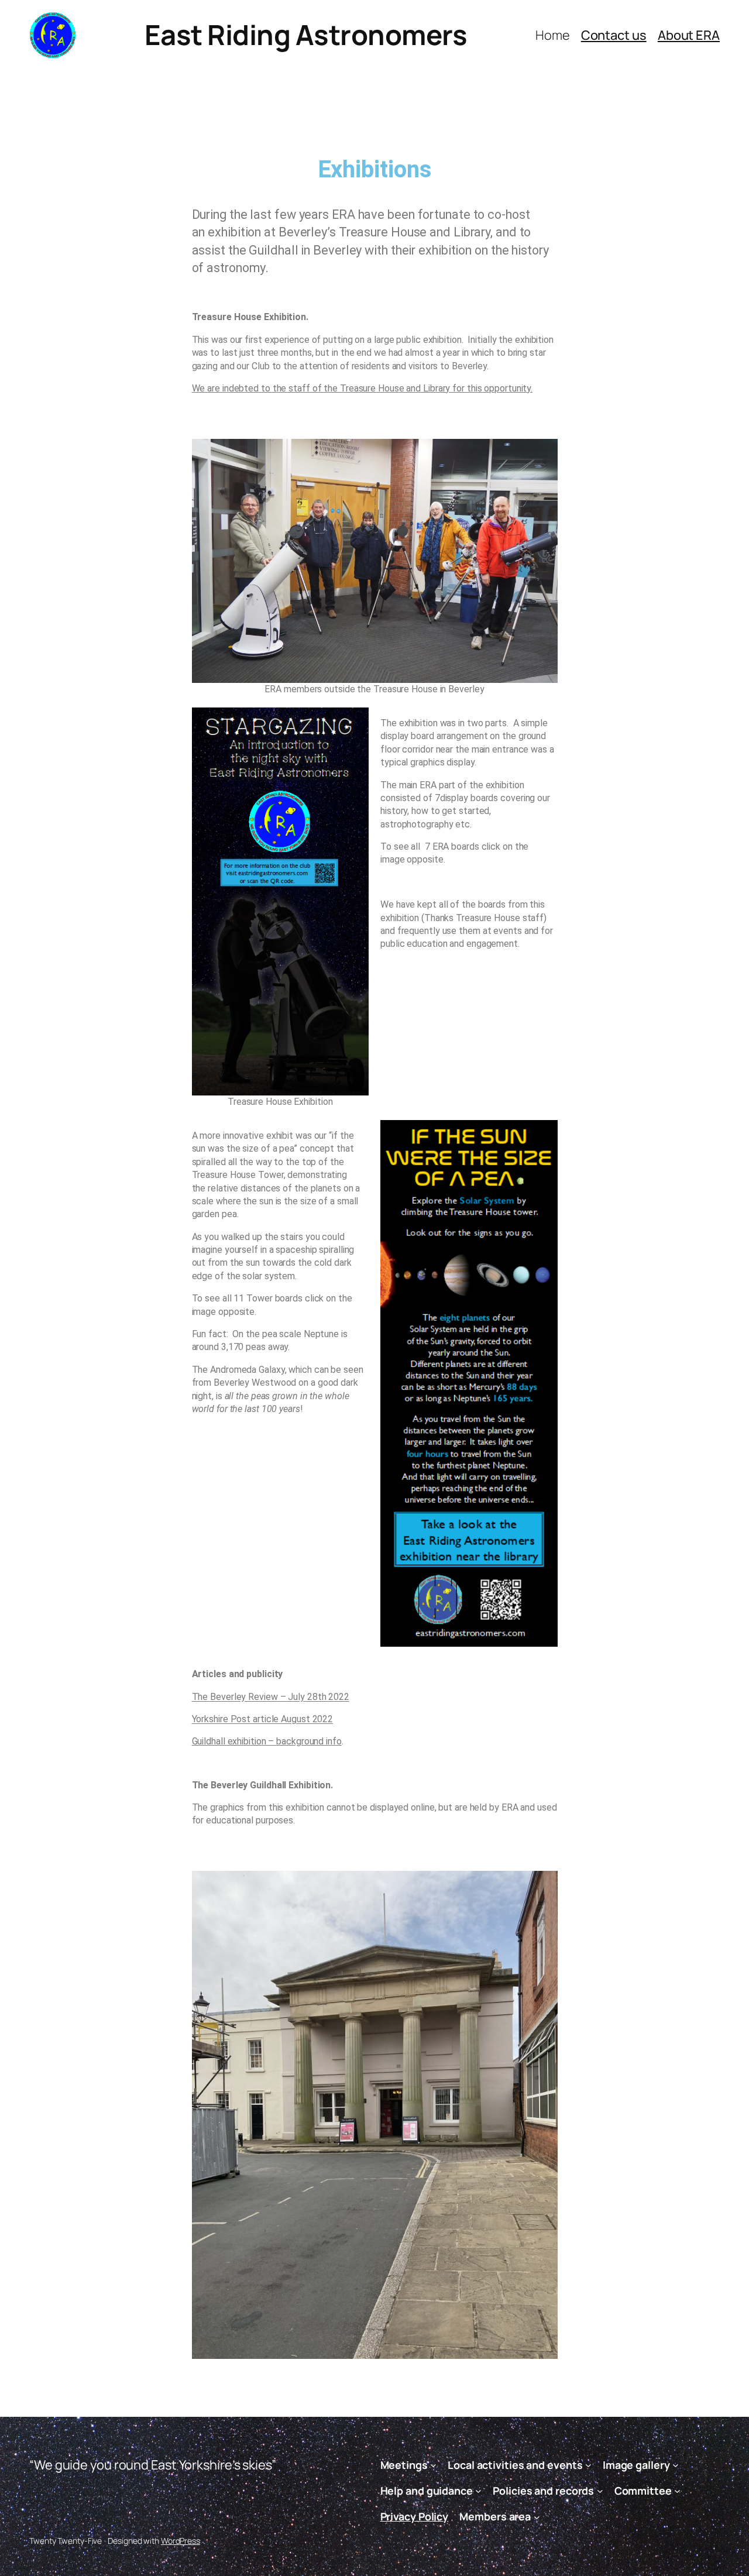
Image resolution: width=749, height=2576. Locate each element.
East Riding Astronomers (306, 35)
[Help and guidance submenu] (478, 2491)
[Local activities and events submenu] (588, 2465)
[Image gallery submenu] (676, 2465)
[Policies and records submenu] (600, 2491)
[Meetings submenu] (433, 2465)
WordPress (181, 2541)
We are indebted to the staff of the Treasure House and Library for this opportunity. (363, 388)
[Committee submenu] (677, 2491)
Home (553, 35)
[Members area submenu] (537, 2517)
